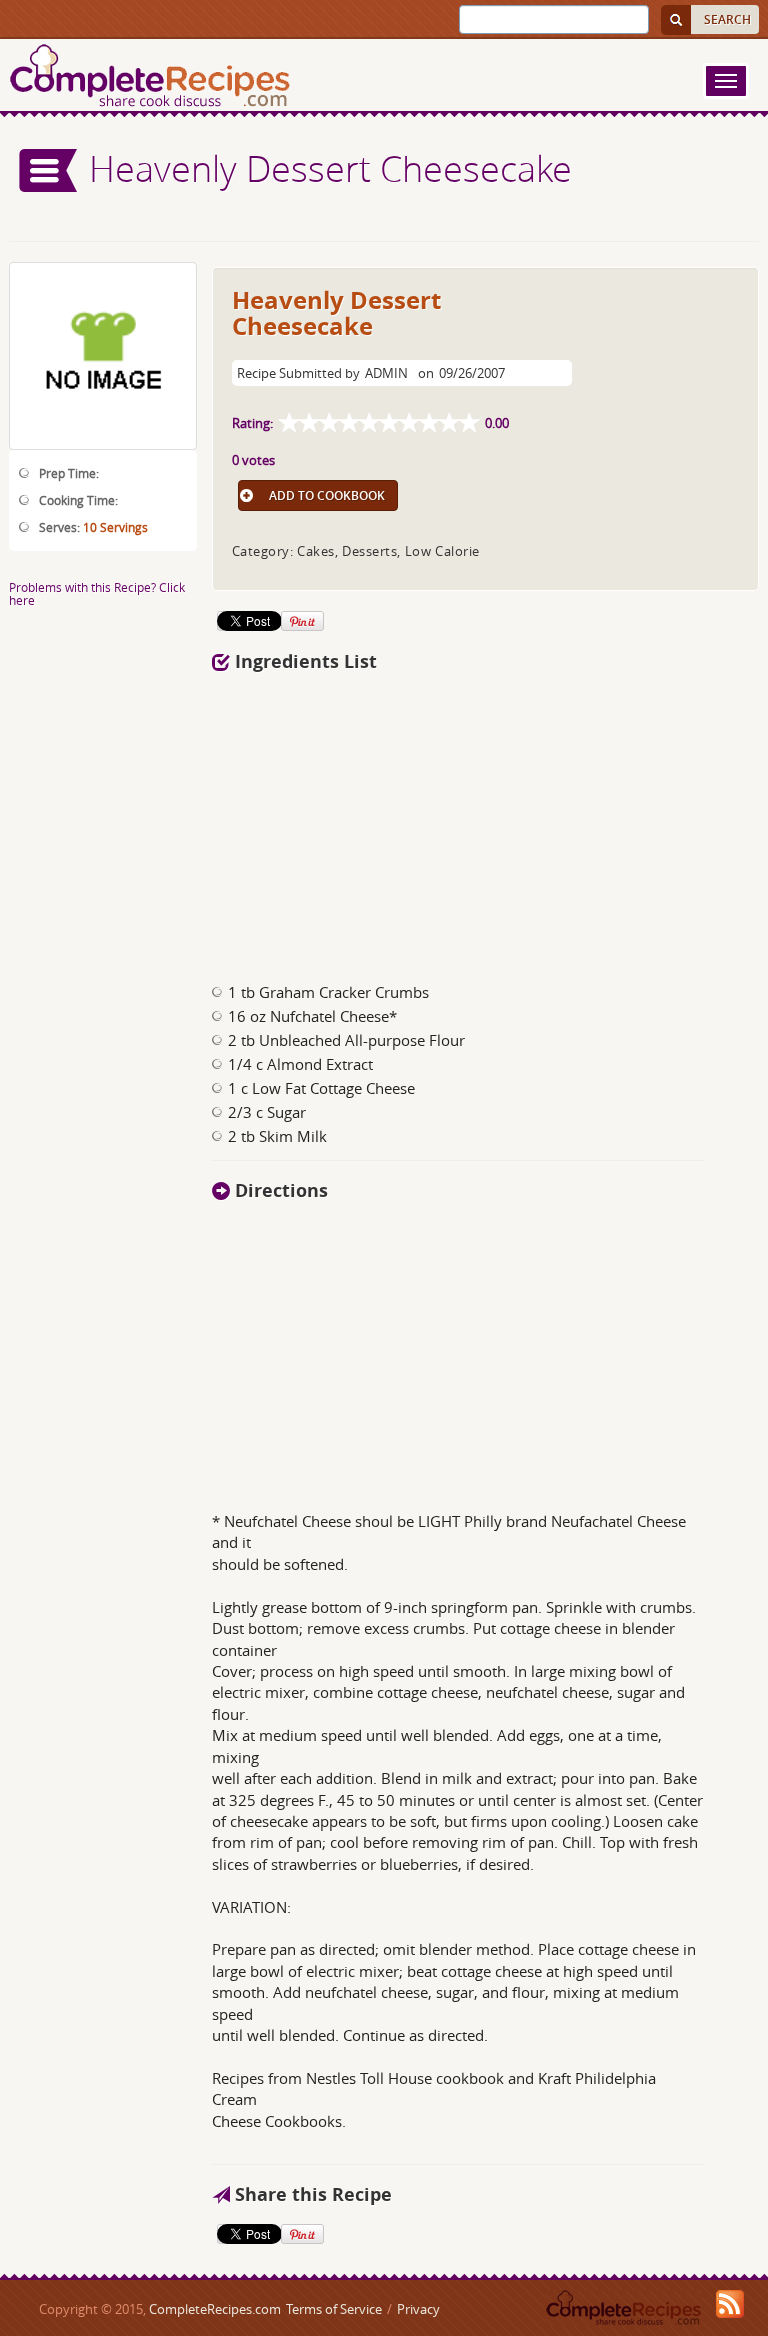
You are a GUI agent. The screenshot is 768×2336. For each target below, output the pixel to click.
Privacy (418, 2309)
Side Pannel (49, 170)
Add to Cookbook (327, 495)
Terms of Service (334, 2309)
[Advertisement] (412, 822)
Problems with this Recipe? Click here (97, 593)
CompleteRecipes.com (215, 2309)
